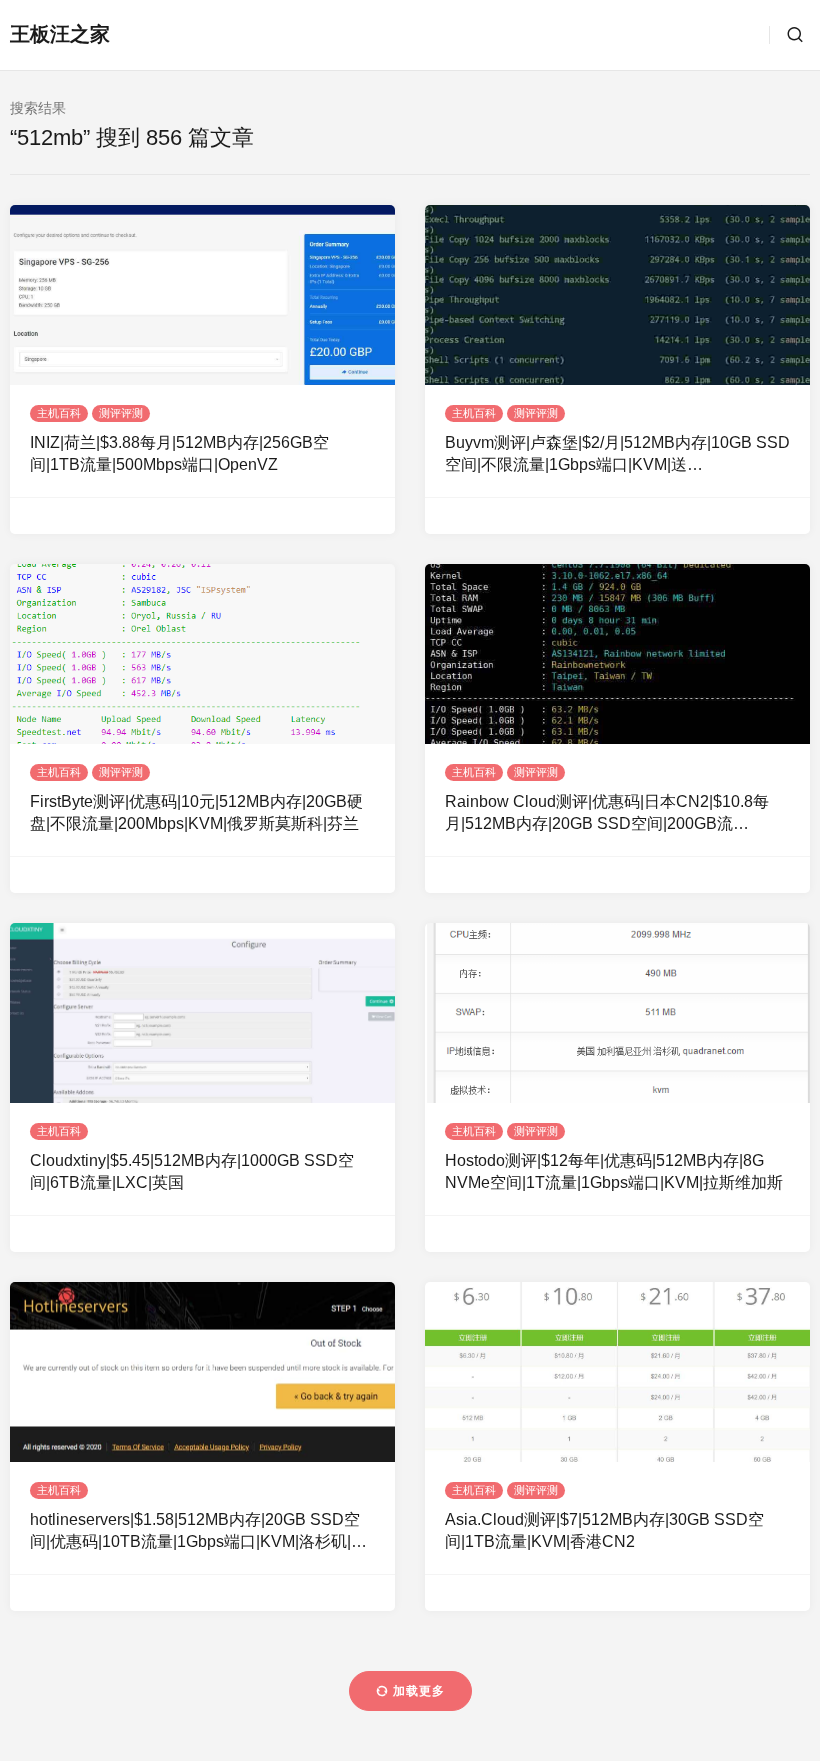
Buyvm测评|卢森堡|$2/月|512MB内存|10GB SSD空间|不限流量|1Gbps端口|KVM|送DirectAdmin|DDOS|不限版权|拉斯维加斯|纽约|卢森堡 (617, 455)
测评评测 (121, 413)
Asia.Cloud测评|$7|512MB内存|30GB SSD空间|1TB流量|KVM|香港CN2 (604, 1530)
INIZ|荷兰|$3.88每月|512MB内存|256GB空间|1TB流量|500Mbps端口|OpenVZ (179, 453)
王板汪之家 (60, 34)
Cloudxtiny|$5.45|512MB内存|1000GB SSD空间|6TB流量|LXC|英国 (192, 1171)
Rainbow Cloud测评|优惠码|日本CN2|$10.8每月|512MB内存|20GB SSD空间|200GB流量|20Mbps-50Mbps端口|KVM (607, 814)
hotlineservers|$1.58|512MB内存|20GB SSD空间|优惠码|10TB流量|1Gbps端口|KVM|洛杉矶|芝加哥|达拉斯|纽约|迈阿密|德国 (198, 1532)
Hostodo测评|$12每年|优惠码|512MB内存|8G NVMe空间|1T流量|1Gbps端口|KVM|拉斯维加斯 (614, 1171)
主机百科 (59, 413)
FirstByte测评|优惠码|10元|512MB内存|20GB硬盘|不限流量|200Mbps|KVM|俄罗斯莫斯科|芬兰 (196, 812)
